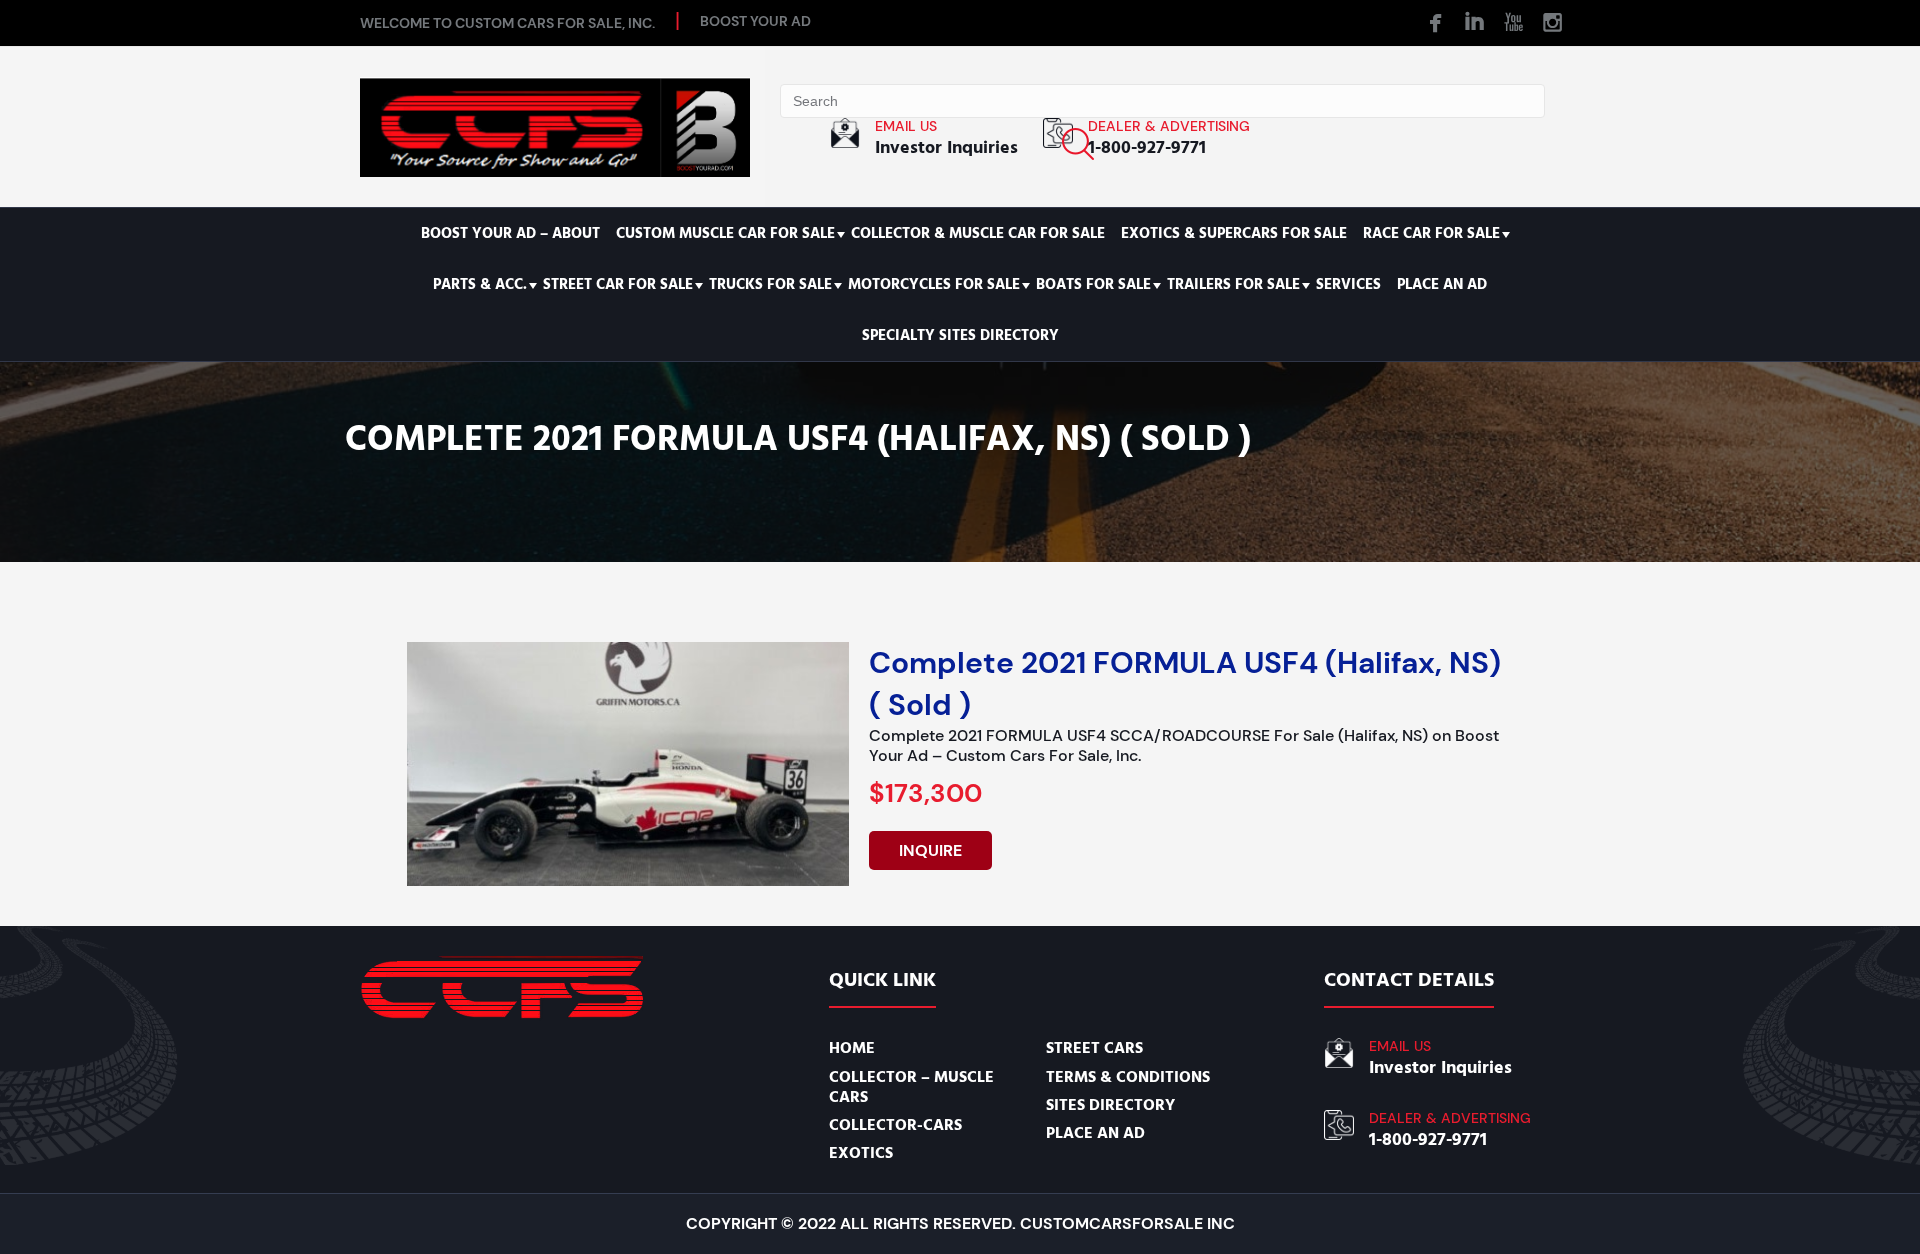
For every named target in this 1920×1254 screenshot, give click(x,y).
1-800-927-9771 (1147, 147)
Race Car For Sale (1431, 233)
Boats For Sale (1093, 284)
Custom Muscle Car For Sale (725, 233)
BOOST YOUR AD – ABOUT (510, 233)
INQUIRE (930, 850)
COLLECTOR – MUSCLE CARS (911, 1087)
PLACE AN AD (1442, 284)
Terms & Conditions (1128, 1077)
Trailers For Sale (1233, 284)
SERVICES (1348, 284)
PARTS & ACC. (480, 284)
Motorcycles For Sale (934, 284)
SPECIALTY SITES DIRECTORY (960, 335)
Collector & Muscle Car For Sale (978, 233)
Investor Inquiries (946, 147)
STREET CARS (1094, 1048)
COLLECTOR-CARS (895, 1125)
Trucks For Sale (770, 284)
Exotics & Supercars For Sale (1234, 233)
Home (852, 1048)
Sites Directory (1110, 1105)
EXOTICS (861, 1153)
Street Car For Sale (618, 284)
